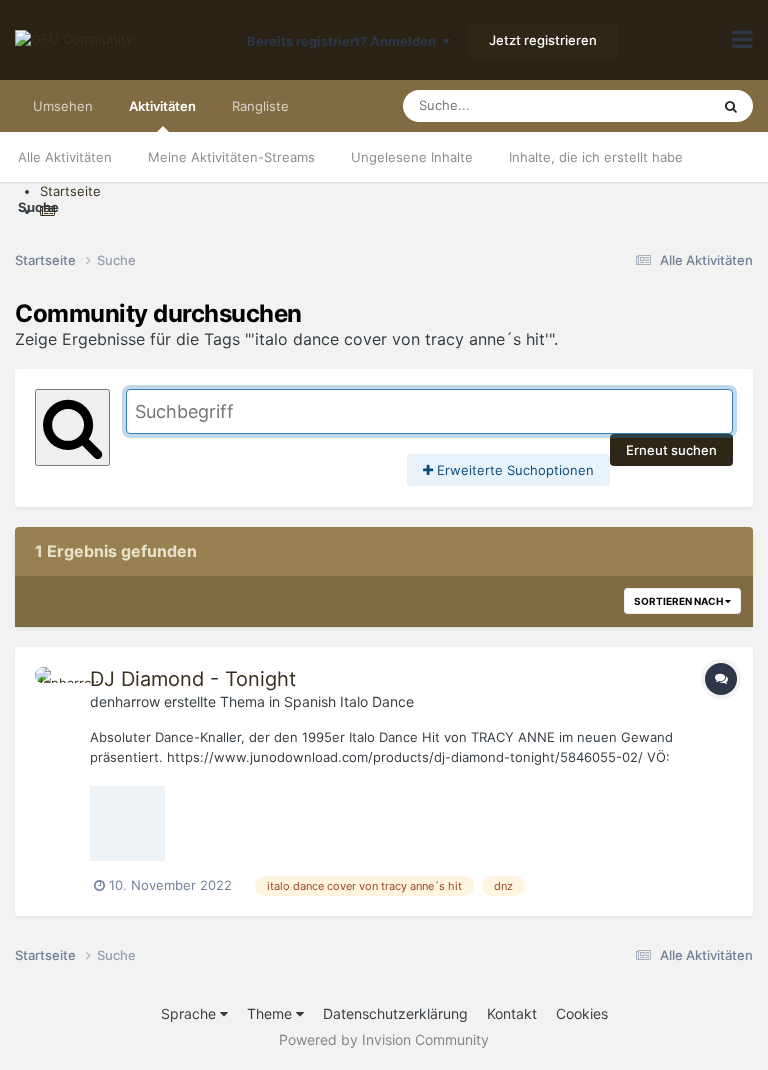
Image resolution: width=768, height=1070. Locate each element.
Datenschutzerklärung (395, 1013)
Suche (38, 207)
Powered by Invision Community (384, 1039)
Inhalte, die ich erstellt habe (596, 157)
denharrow (125, 701)
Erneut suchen (671, 450)
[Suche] (731, 106)
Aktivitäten (162, 106)
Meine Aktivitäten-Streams (231, 157)
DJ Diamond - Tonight (193, 679)
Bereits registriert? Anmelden (344, 41)
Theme (271, 1013)
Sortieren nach (679, 601)
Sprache (190, 1013)
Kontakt (512, 1013)
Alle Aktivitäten (65, 157)
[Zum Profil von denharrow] (57, 689)
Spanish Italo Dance (349, 701)
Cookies (582, 1013)
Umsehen (63, 106)
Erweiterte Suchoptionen (513, 470)
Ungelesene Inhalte (412, 157)
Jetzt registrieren (543, 40)
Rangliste (260, 106)
